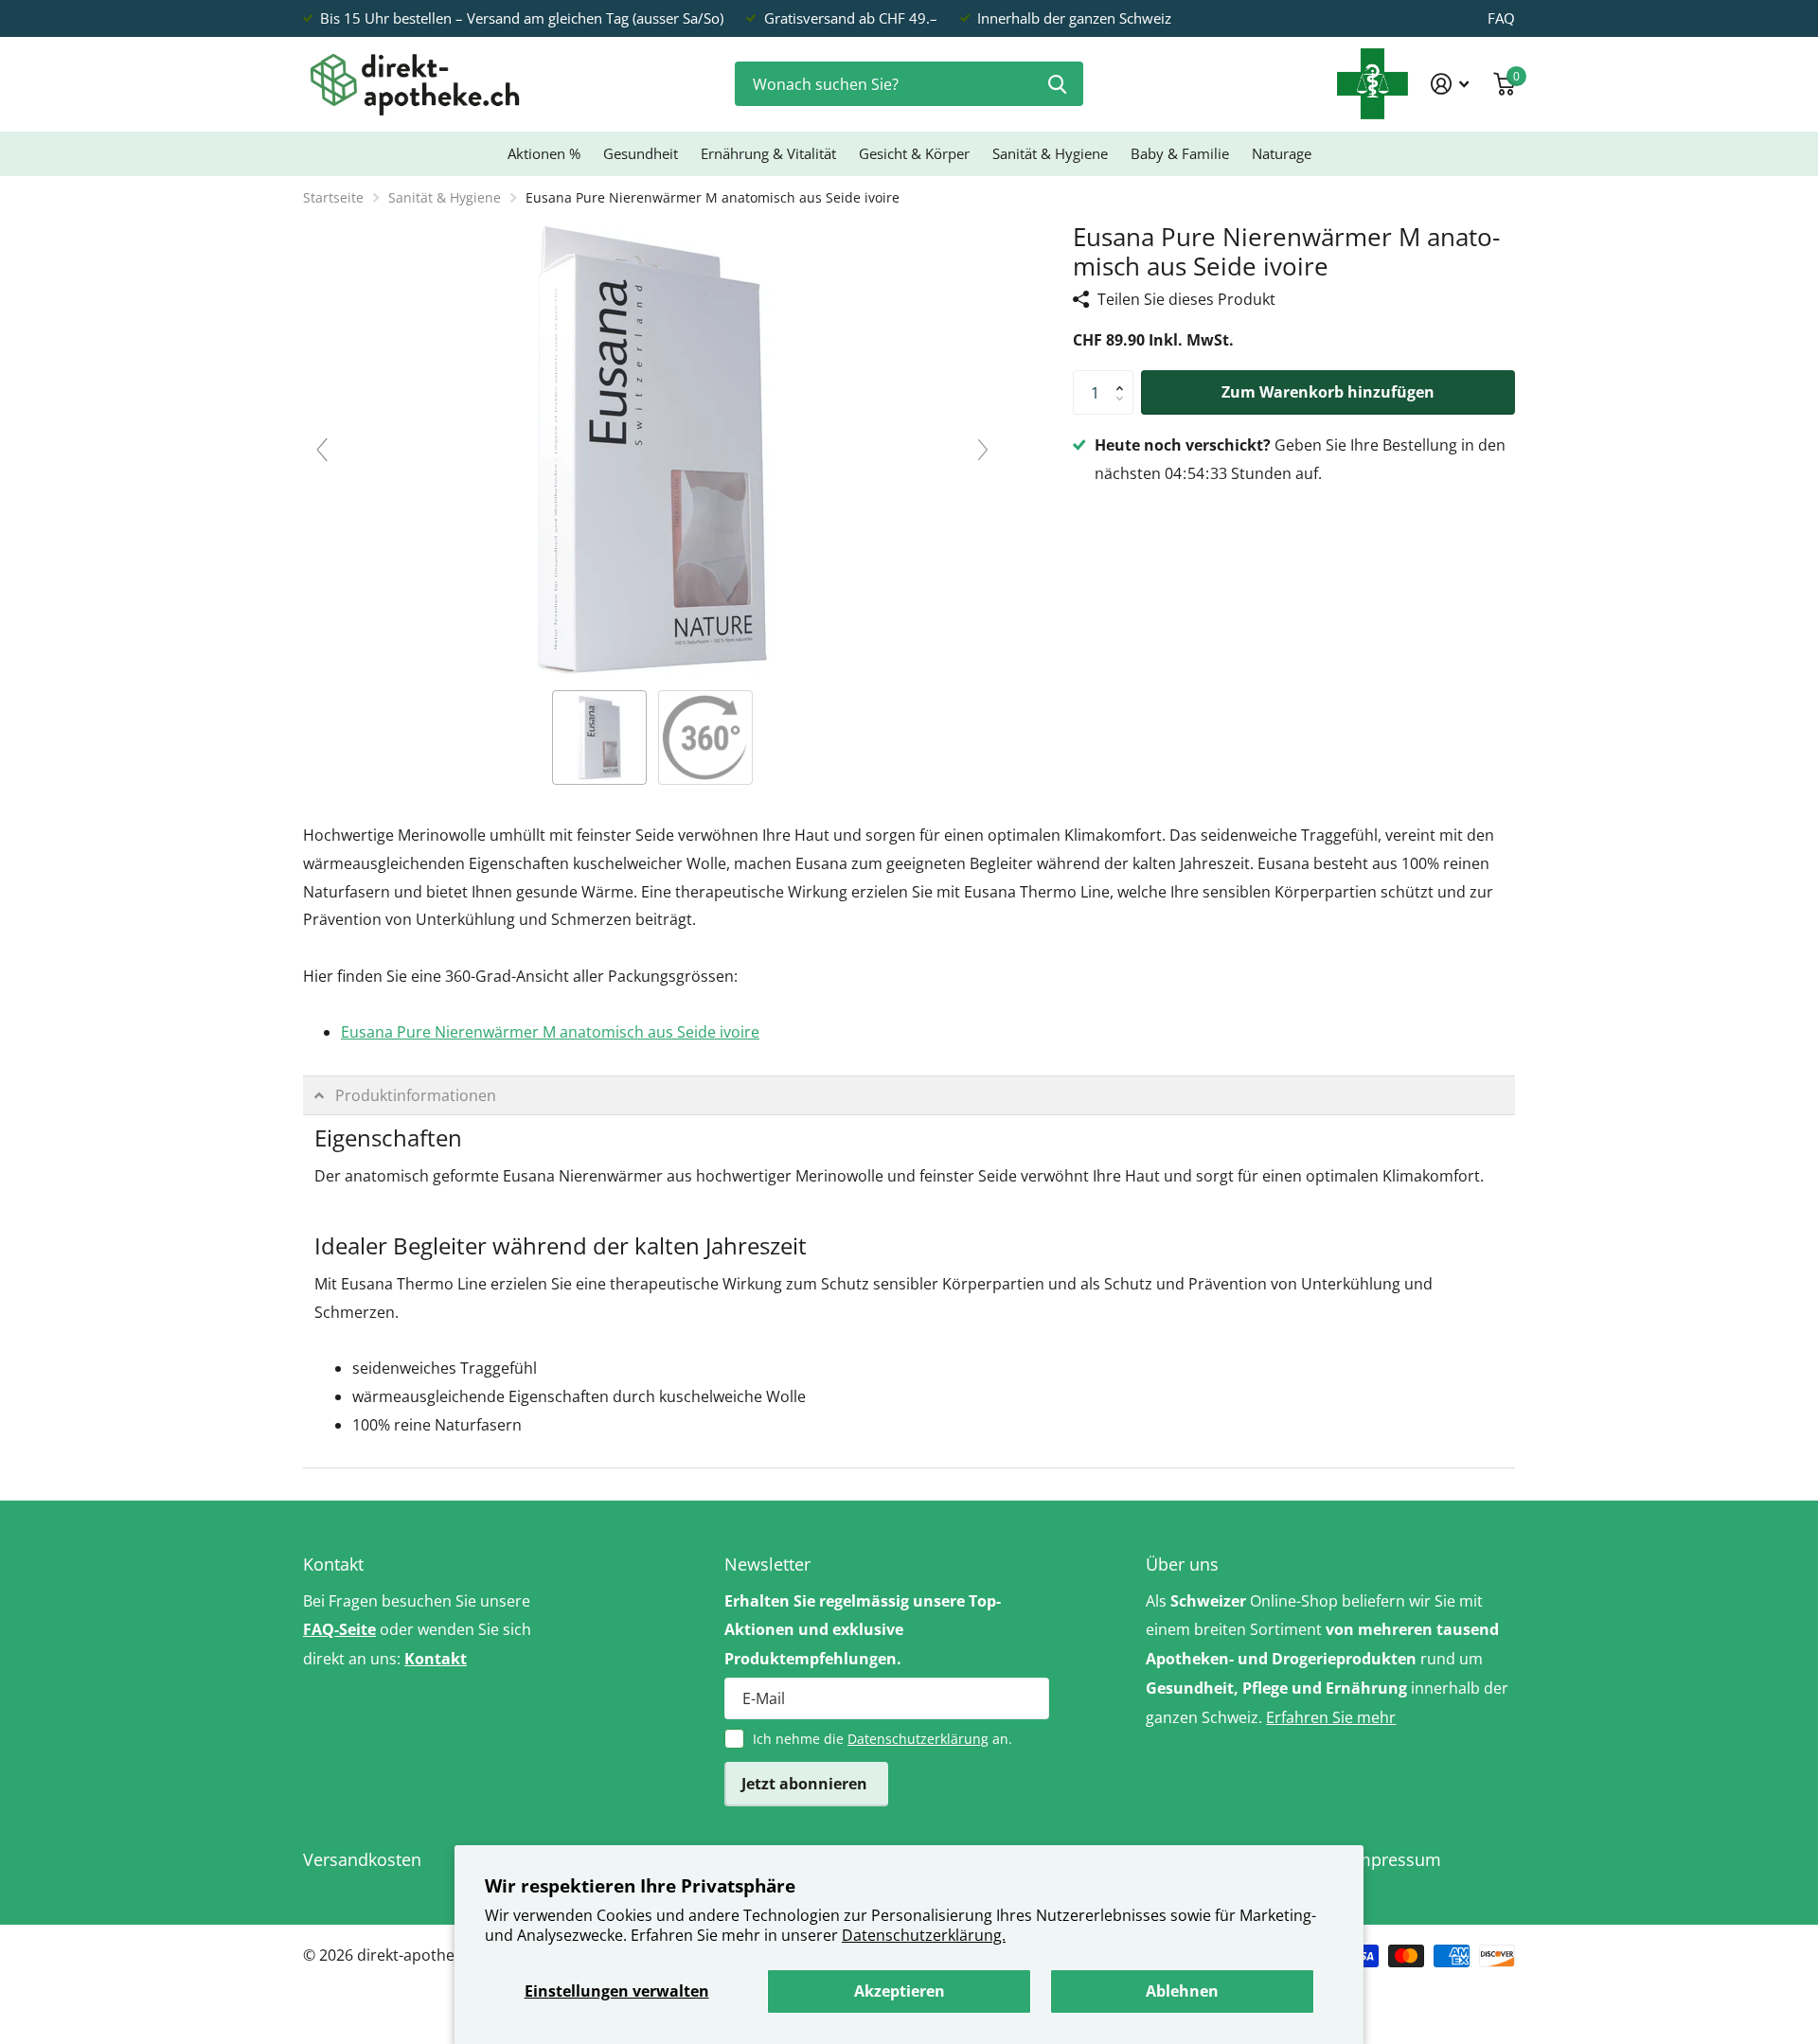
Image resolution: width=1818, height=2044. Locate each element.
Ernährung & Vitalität (768, 153)
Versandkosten (362, 1859)
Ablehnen (1182, 1991)
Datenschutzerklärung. (924, 1935)
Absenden (1057, 84)
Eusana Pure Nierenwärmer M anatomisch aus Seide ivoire (550, 1032)
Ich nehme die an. (882, 1739)
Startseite (333, 197)
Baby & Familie (1180, 153)
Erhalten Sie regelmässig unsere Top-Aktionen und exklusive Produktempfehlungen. (863, 1630)
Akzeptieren (900, 1991)
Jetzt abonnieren (806, 1784)
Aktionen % (544, 153)
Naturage (1282, 153)
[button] (1124, 377)
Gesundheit (641, 153)
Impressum (1396, 1859)
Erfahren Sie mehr (1331, 1717)
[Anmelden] (1450, 84)
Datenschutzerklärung (918, 1739)
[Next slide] (983, 450)
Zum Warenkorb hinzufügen (1328, 392)
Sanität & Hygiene (1050, 153)
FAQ (1501, 18)
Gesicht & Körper (914, 153)
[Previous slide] (322, 450)
